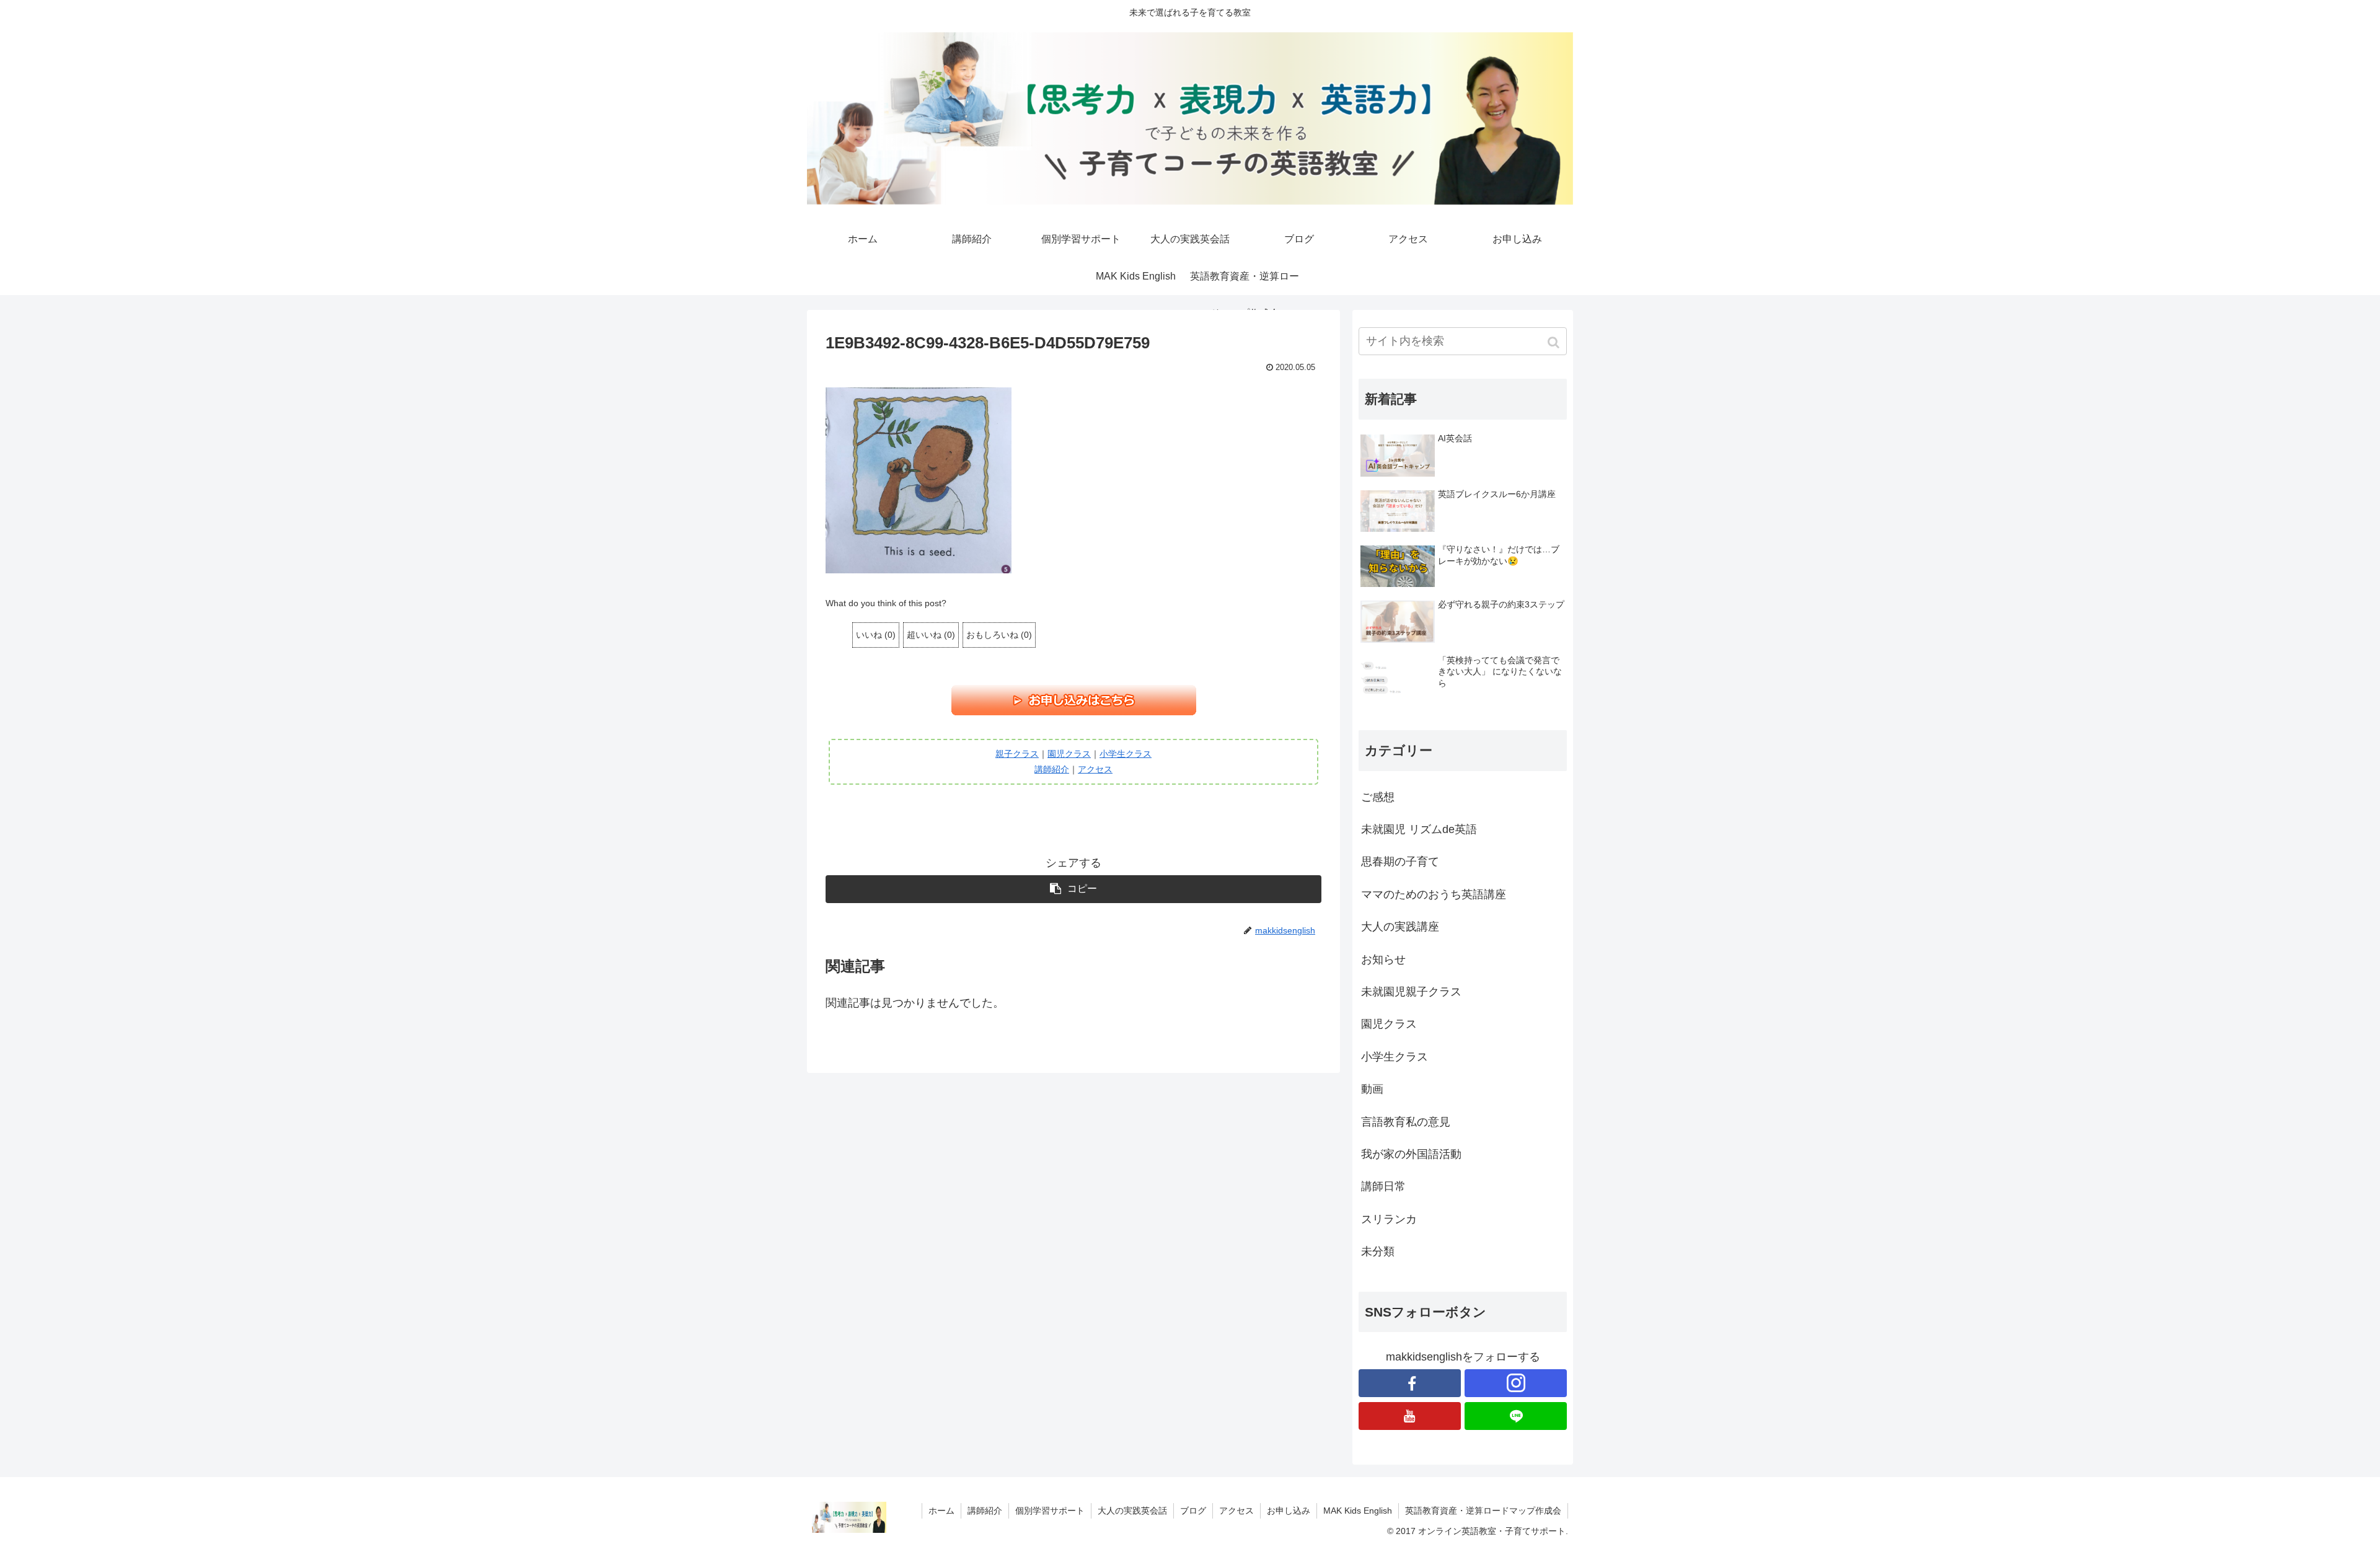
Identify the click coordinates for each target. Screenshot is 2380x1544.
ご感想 (1378, 797)
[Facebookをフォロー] (1410, 1383)
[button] (1555, 342)
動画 (1372, 1089)
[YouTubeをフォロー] (1410, 1416)
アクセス (1095, 769)
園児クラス (1069, 754)
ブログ (1193, 1511)
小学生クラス (1126, 754)
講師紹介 (1052, 769)
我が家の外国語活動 (1411, 1154)
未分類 (1378, 1251)
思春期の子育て (1400, 862)
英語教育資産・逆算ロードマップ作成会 (1483, 1511)
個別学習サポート (1050, 1511)
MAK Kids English (1358, 1511)
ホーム (941, 1511)
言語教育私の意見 (1406, 1122)
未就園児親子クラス (1411, 992)
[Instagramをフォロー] (1516, 1383)
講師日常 (1383, 1186)
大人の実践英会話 (1132, 1511)
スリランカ (1389, 1219)
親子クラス (1017, 754)
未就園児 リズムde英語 (1419, 829)
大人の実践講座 (1400, 927)
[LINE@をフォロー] (1516, 1416)
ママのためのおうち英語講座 (1434, 894)
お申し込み (1289, 1511)
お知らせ (1383, 959)
